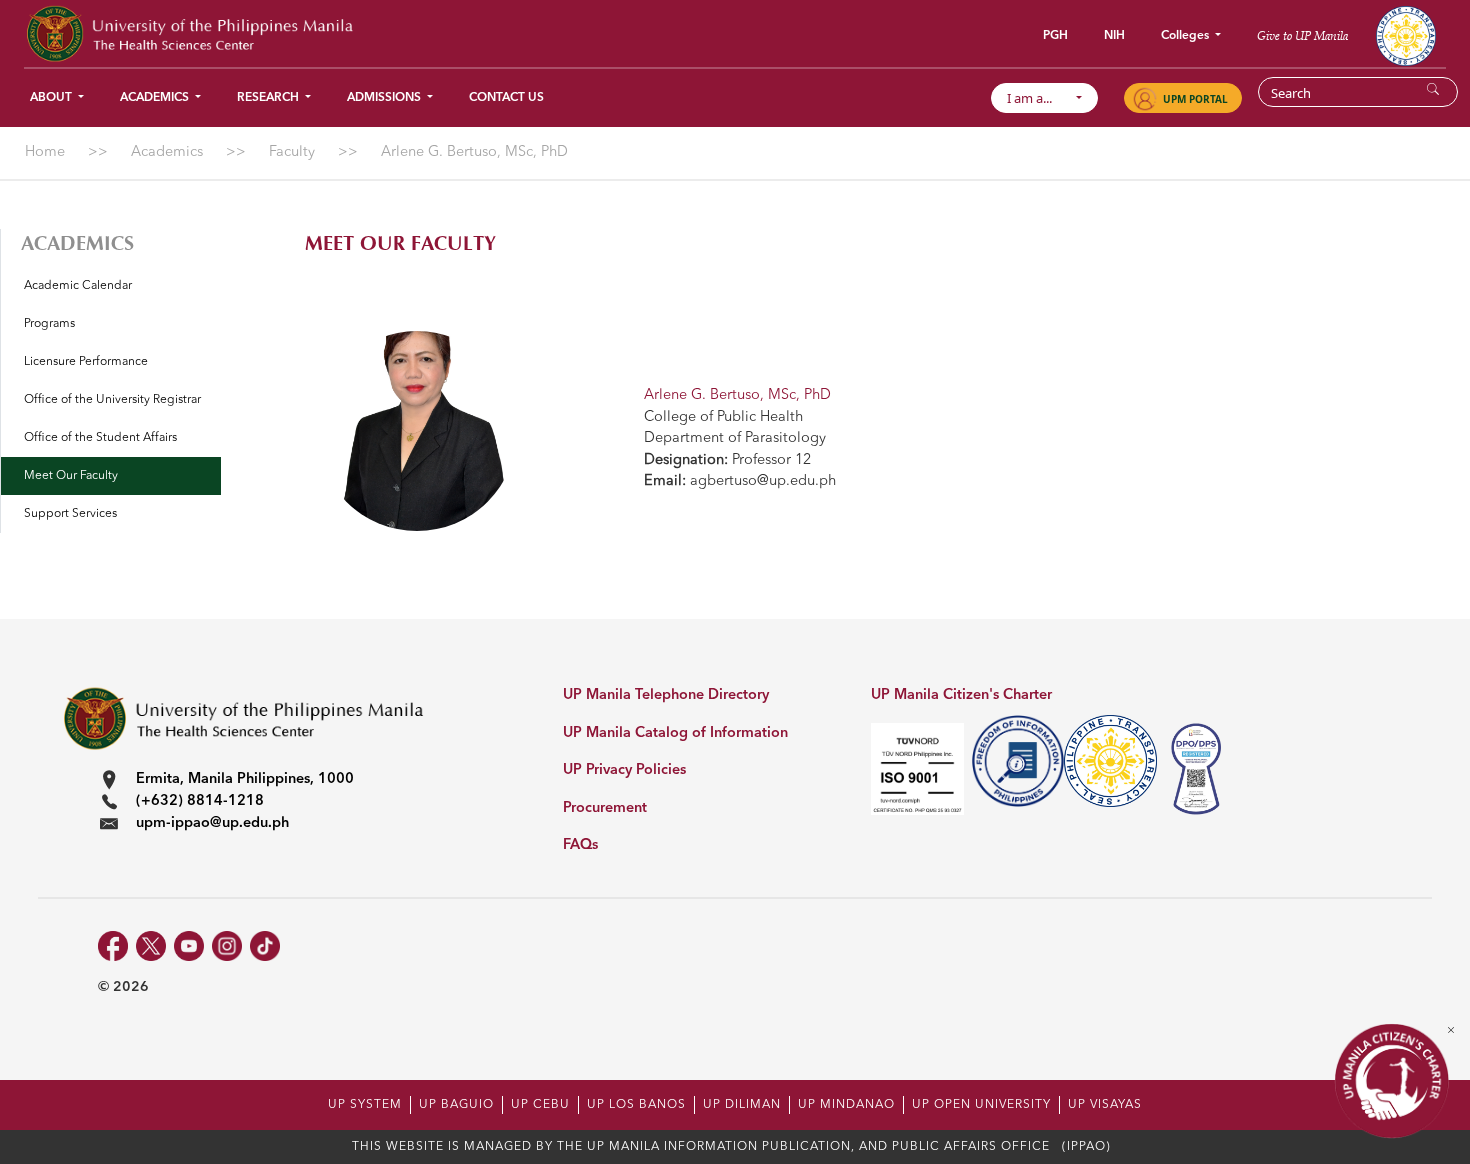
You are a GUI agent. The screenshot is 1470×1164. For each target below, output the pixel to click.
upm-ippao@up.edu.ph (212, 823)
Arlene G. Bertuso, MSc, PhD (737, 395)
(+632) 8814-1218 (200, 801)
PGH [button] (1055, 36)
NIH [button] (1114, 36)
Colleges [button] (1186, 36)
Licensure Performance (86, 362)
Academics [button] (156, 98)
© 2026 (123, 987)
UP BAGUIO (456, 1105)
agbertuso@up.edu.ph (740, 481)
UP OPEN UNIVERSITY (981, 1105)
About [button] (52, 98)
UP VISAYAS (1105, 1105)
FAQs (580, 845)
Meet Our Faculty (71, 476)
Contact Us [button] (506, 98)
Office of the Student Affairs (100, 438)
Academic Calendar (78, 286)
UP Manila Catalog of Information (675, 733)
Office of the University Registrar (112, 400)
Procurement (605, 808)
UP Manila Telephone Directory (666, 695)
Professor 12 (727, 460)
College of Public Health (723, 417)
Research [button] (269, 98)
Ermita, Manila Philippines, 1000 (245, 779)
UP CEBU (540, 1105)
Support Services (70, 514)
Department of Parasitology (735, 438)
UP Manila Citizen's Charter (961, 695)
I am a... (1038, 98)
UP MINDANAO (846, 1105)
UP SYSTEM (365, 1105)
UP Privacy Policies (624, 770)
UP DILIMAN (742, 1105)
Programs (49, 324)
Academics (77, 243)
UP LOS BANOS (636, 1105)
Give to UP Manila (1302, 35)
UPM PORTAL (1195, 99)
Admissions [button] (385, 98)
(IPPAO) (1086, 1147)
